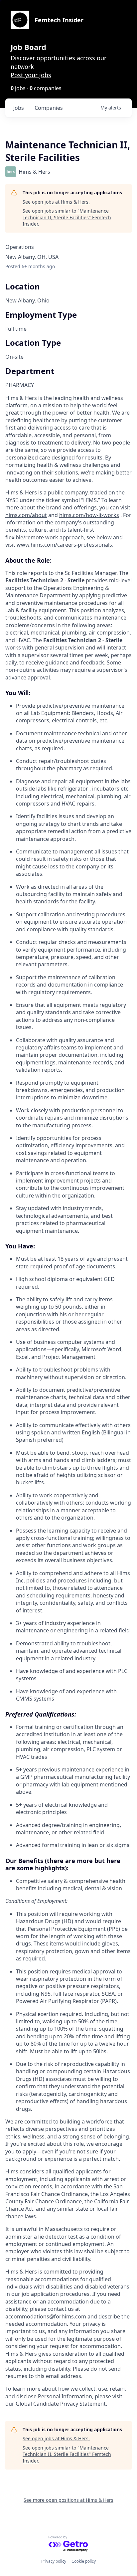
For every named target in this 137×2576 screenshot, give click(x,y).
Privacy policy (54, 2561)
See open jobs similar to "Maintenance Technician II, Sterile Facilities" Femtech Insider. (67, 217)
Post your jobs (31, 75)
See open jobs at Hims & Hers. (56, 202)
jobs (19, 108)
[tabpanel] (68, 1401)
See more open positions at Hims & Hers (68, 2500)
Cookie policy (84, 2561)
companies (49, 108)
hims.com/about (26, 515)
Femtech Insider (59, 20)
